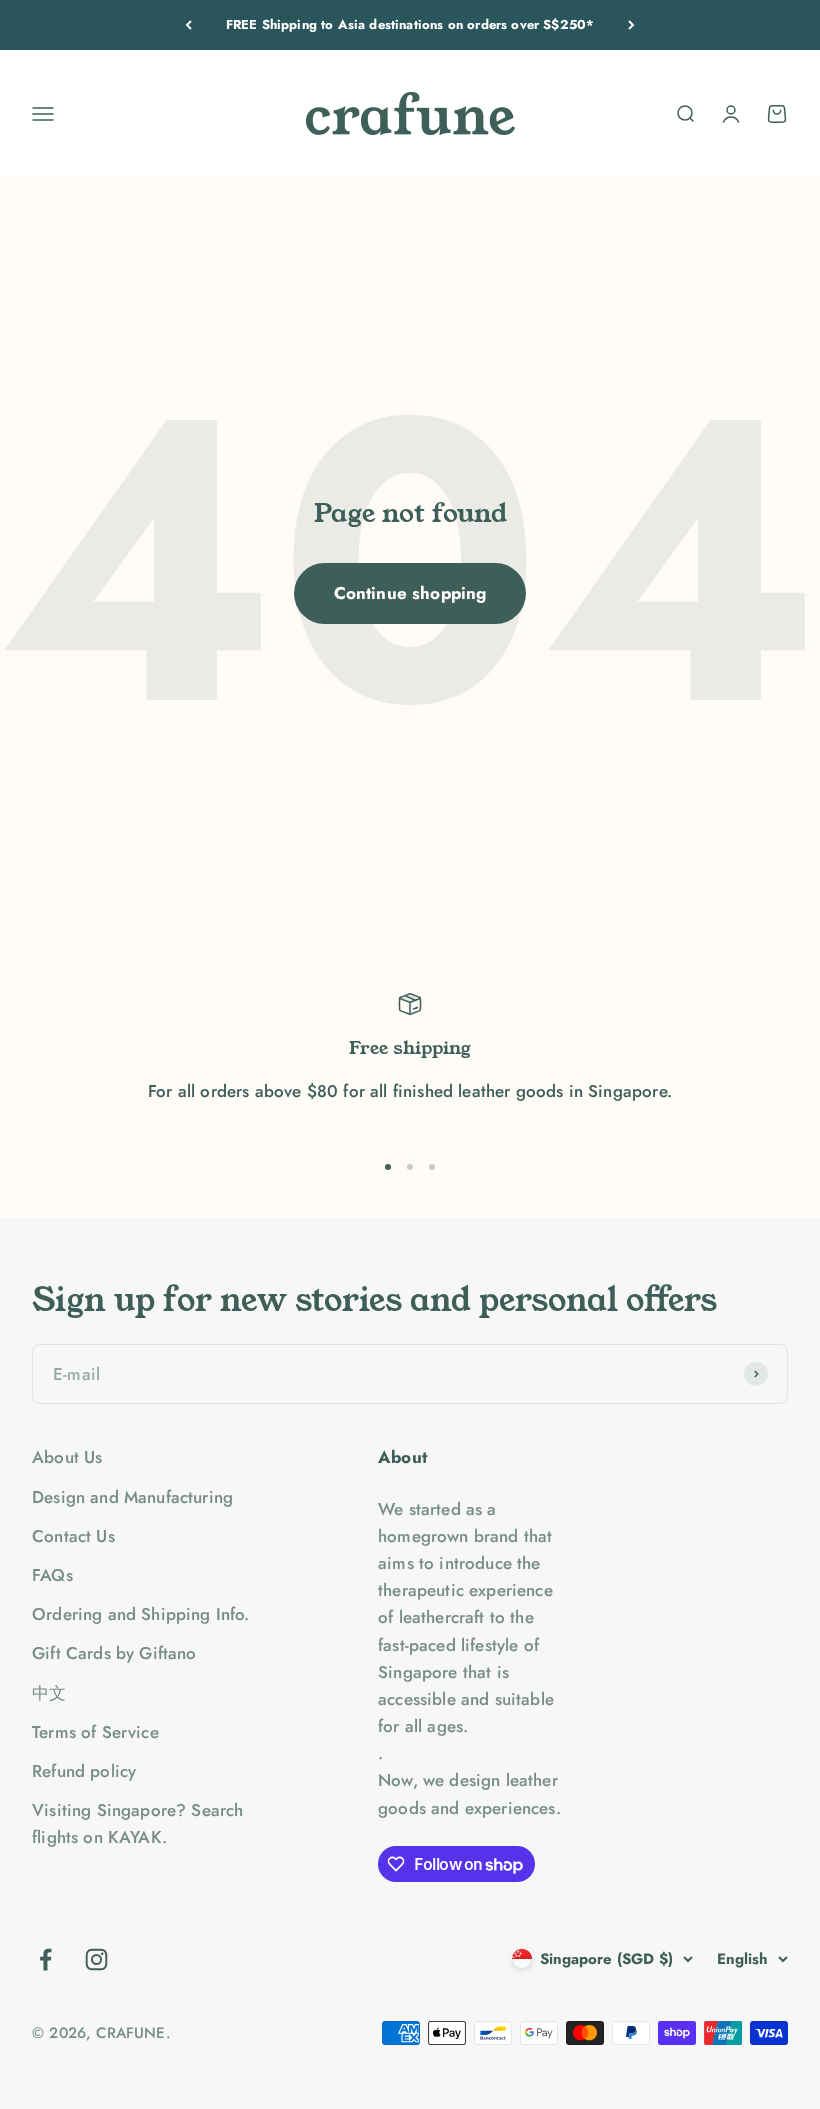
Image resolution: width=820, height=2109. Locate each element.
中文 (49, 1693)
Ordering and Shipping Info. (141, 1614)
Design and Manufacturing (132, 1497)
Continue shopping (410, 593)
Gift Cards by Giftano (114, 1653)
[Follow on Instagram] (96, 1959)
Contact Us (73, 1536)
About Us (67, 1457)
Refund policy (84, 1771)
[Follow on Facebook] (45, 1959)
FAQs (52, 1575)
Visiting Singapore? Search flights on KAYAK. (137, 1823)
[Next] (631, 25)
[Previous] (188, 25)
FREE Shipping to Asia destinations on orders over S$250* (410, 24)
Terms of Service (95, 1732)
